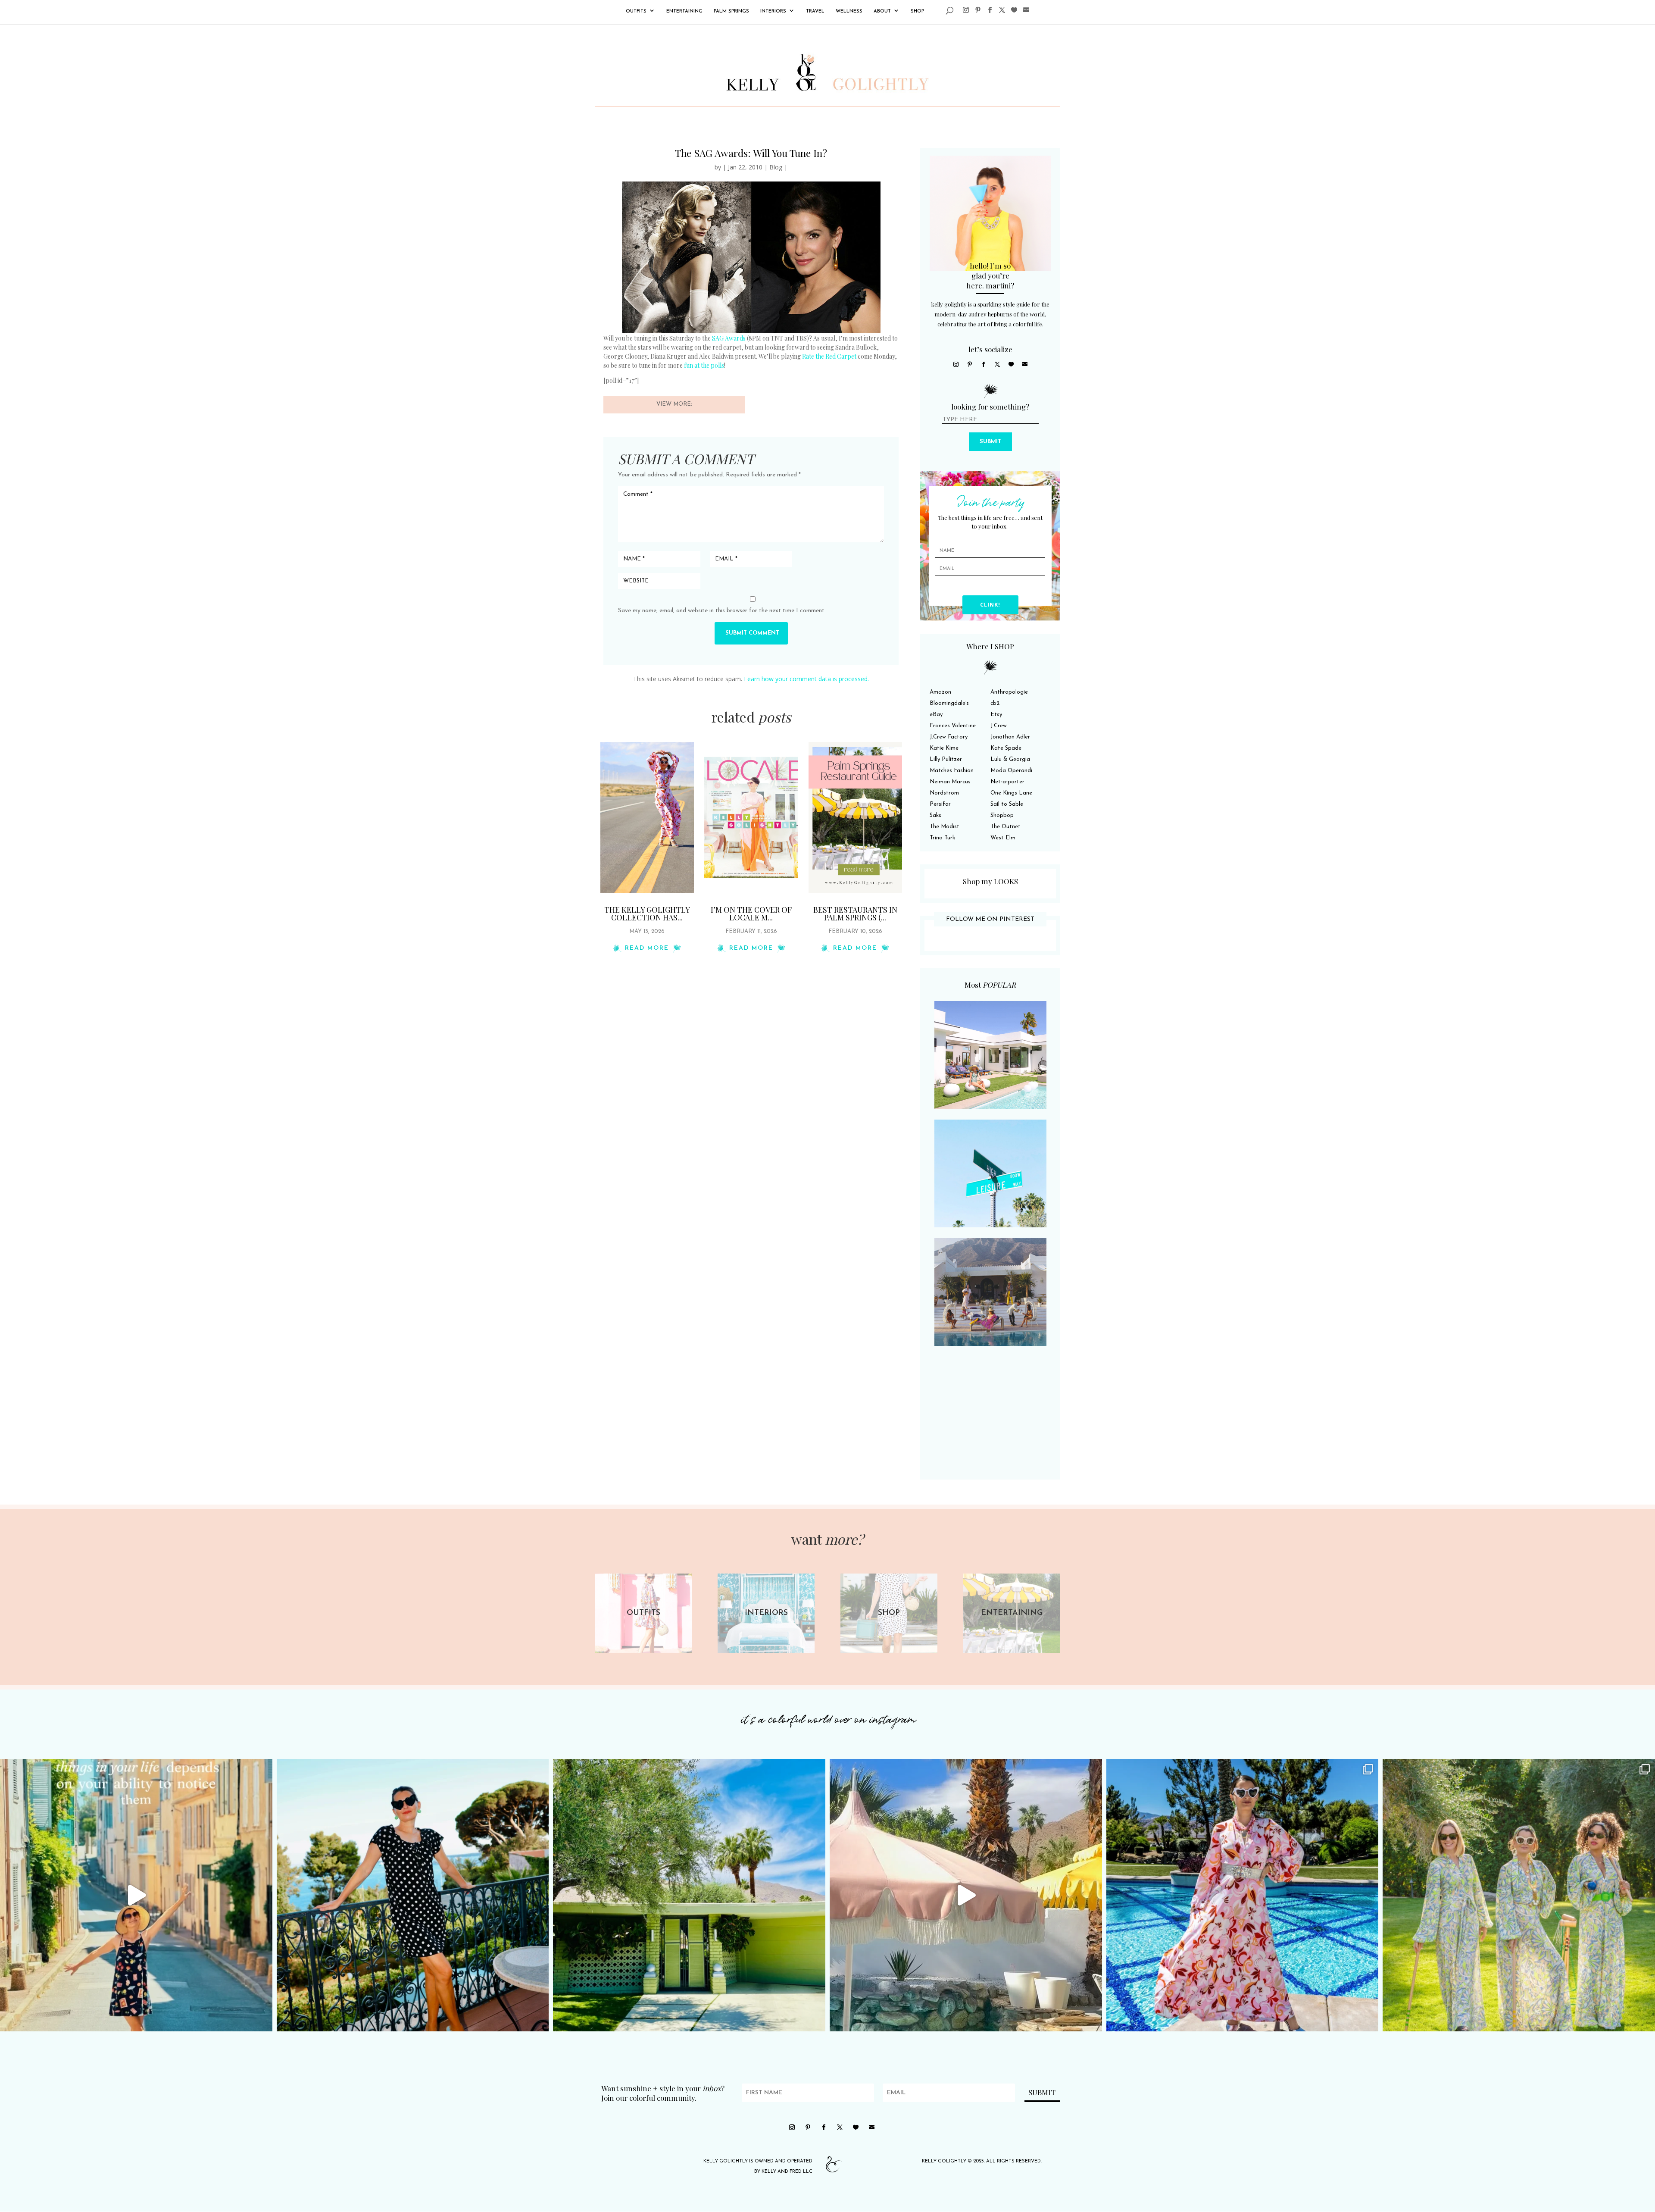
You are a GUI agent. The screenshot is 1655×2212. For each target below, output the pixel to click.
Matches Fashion (952, 771)
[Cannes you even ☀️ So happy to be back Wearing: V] (413, 1895)
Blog (776, 167)
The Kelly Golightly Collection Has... (647, 914)
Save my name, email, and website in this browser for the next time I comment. (722, 611)
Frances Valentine (953, 726)
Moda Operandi (1011, 771)
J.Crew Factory (949, 737)
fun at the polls (704, 365)
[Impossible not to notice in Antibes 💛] (136, 1895)
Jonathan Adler (1010, 737)
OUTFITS (636, 11)
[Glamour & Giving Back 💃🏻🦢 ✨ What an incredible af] (1243, 1895)
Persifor (940, 804)
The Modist (945, 827)
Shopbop (1002, 815)
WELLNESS (849, 11)
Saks (935, 815)
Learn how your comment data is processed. (806, 679)
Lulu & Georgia (1010, 759)
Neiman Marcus (950, 782)
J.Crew (999, 726)
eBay (936, 715)
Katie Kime (944, 748)
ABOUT (882, 11)
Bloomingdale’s (949, 703)
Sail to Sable (1007, 804)
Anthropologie (1009, 692)
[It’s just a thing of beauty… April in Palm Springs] (966, 1895)
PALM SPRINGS (731, 11)
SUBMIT (990, 442)
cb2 (995, 703)
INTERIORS (773, 11)
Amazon (940, 692)
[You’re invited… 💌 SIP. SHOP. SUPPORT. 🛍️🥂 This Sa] (1519, 1895)
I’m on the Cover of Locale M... (751, 914)
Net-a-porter (1007, 782)
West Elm (1003, 838)
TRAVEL (815, 11)
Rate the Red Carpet (830, 356)
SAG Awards (729, 338)
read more (647, 948)
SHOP (917, 11)
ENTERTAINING (684, 11)
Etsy (996, 715)
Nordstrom (944, 793)
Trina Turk (942, 838)
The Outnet (1005, 827)
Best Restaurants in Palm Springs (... (855, 914)
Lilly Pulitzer (946, 759)
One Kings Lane (1011, 793)
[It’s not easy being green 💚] (689, 1895)
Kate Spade (1006, 748)
